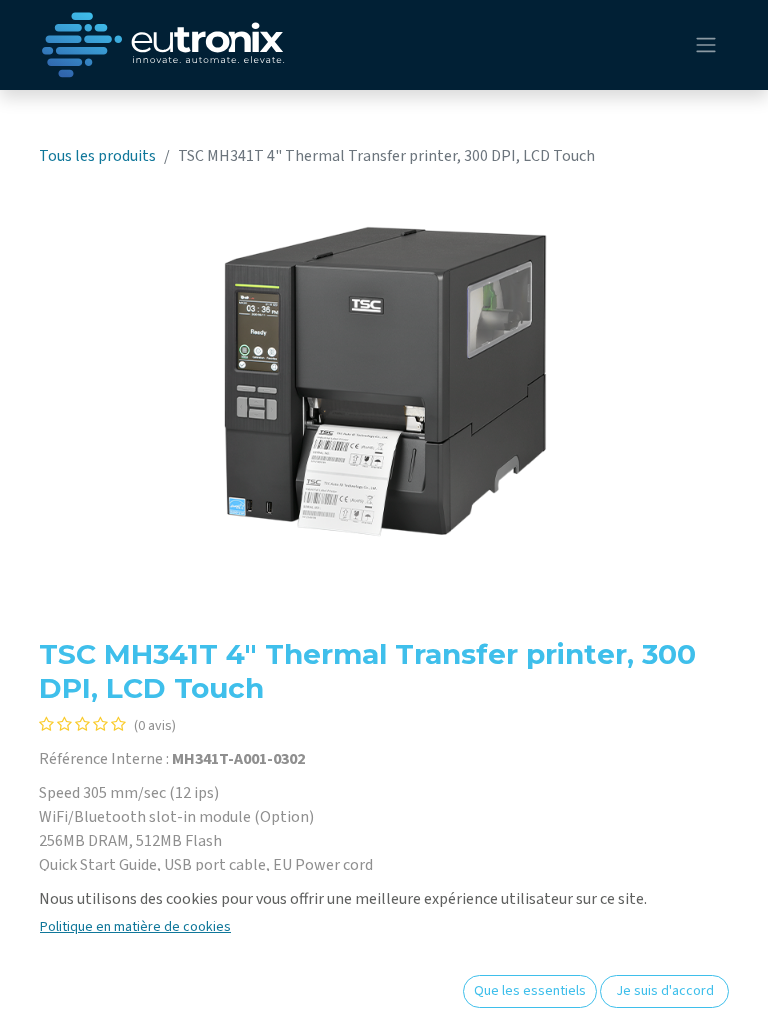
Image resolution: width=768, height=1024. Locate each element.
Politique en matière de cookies (135, 927)
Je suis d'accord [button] (665, 991)
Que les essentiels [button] (530, 991)
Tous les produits (97, 156)
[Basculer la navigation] (706, 45)
